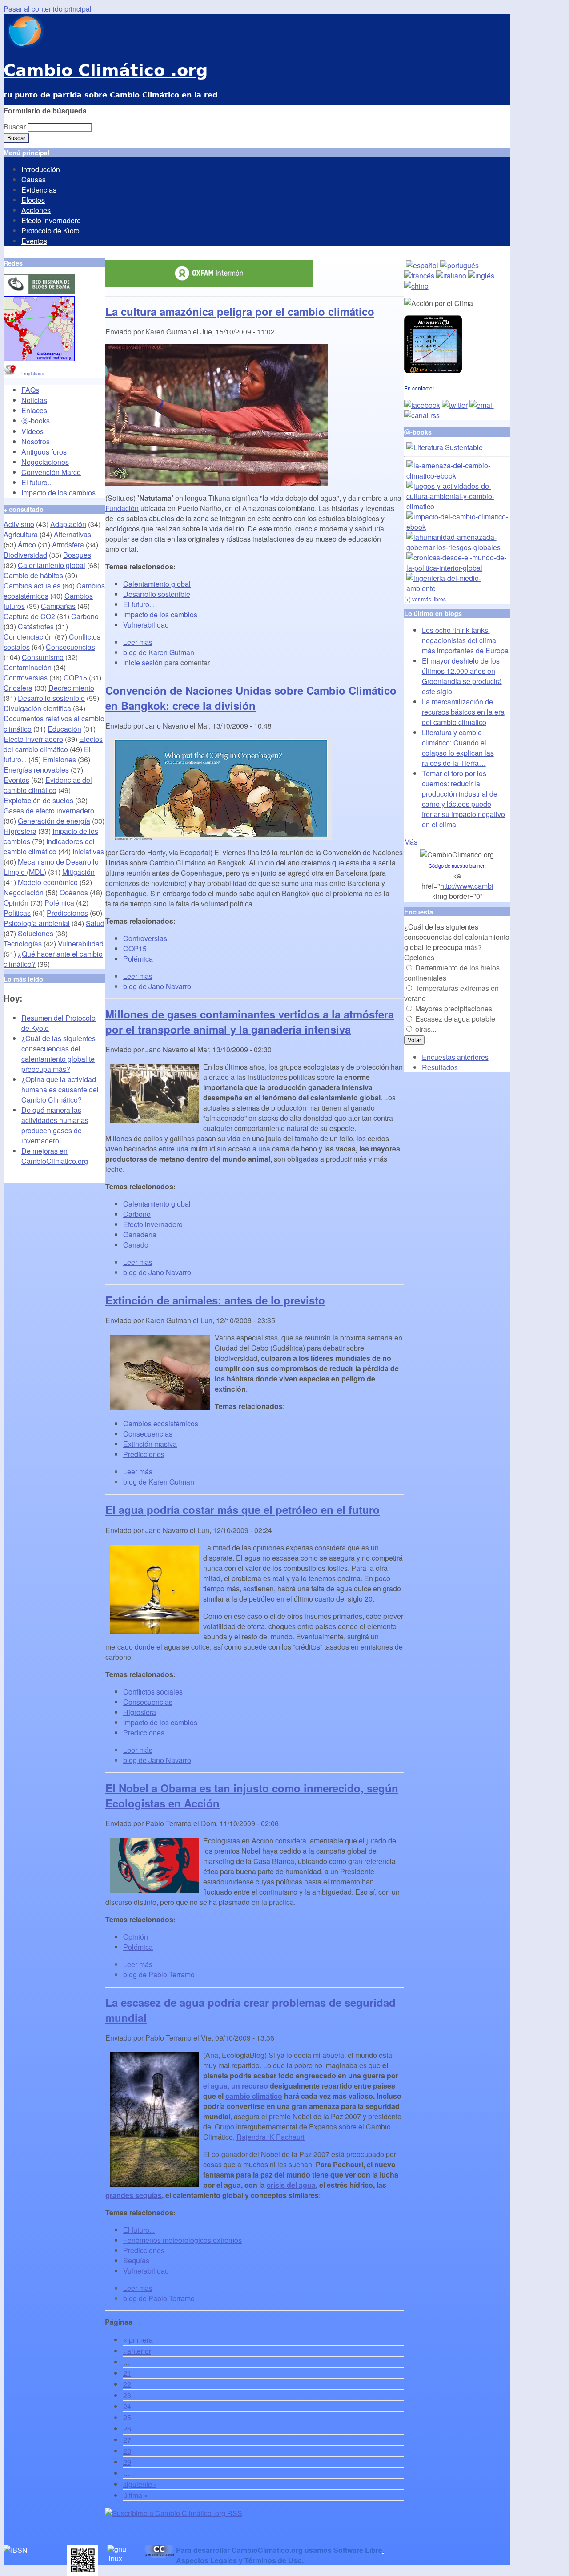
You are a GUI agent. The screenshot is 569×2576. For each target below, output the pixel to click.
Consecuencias (148, 1434)
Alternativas (72, 534)
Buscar (16, 127)
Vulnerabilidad (146, 625)
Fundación (122, 508)
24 (127, 2406)
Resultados (440, 1067)
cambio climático (254, 2096)
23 (127, 2395)
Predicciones (144, 1454)
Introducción (41, 169)
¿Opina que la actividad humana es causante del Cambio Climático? (60, 1089)
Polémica (138, 959)
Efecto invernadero (51, 220)
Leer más (138, 642)
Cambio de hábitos (33, 575)
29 (127, 2462)
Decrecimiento (71, 688)
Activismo (19, 524)
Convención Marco (51, 472)
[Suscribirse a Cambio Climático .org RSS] (174, 2513)
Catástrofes (36, 626)
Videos (32, 431)
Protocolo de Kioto (50, 231)
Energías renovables (36, 770)
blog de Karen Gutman (159, 652)
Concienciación (28, 637)
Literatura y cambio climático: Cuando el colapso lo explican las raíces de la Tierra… (458, 748)
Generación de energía (54, 821)
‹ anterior (137, 2351)
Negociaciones (45, 462)
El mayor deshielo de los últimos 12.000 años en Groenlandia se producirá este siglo (462, 676)
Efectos (33, 200)
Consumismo (43, 657)
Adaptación (68, 524)
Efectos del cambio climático (53, 744)
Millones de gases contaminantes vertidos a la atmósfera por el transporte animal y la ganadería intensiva (250, 1022)
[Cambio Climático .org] (24, 45)
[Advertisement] (209, 2532)
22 (127, 2384)
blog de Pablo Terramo (159, 1974)
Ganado (136, 1245)
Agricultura (21, 534)
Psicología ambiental (37, 923)
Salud (95, 923)
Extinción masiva (150, 1444)
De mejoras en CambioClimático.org (55, 1156)
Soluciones (36, 933)
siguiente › (140, 2484)
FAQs (30, 390)
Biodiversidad (25, 555)
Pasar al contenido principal (48, 9)
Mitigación (78, 872)
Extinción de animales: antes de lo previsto (215, 1300)
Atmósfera (68, 545)
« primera (138, 2340)
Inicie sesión (143, 662)
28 (127, 2451)
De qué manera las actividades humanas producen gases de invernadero (55, 1125)
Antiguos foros (44, 452)
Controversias (145, 938)
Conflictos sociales (153, 1692)
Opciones (419, 957)
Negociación (24, 892)
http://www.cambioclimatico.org (489, 886)
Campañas (58, 606)
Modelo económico (48, 882)
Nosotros (36, 441)
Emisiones (59, 759)
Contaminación (28, 667)
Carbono (137, 1214)
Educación (64, 729)
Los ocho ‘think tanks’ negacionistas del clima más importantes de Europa (465, 640)
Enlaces (34, 410)
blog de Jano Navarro (157, 986)
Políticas (17, 913)
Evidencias (39, 190)
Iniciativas (88, 851)
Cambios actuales (32, 586)
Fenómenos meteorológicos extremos (182, 2240)
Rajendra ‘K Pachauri (270, 2137)
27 (127, 2440)
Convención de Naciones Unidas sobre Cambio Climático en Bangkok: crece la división (251, 698)
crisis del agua (291, 2185)
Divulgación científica (37, 708)
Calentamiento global (157, 584)
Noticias (34, 400)
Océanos (74, 892)
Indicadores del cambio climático (49, 846)
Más (411, 842)
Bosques (77, 555)
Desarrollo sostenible (157, 594)
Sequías (136, 2260)
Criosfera (18, 688)
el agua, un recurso (236, 2086)
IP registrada (31, 374)
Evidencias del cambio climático (48, 785)
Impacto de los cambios (160, 614)
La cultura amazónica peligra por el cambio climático (240, 311)
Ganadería (140, 1234)
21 (127, 2373)
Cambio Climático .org (106, 70)
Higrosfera (140, 1712)
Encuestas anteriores (455, 1057)
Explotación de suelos (38, 800)
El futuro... (139, 604)
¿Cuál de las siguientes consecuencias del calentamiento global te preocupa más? (58, 1054)
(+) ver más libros (425, 599)
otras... (426, 1029)
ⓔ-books (36, 421)
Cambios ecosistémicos (161, 1423)
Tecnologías (23, 944)
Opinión (136, 1937)
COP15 (135, 948)
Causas (34, 179)
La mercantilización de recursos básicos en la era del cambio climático (463, 712)
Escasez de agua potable (455, 1019)
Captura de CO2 (29, 616)
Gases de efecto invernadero (49, 811)
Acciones (36, 210)
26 (127, 2429)
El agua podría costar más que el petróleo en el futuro (242, 1509)
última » (136, 2495)
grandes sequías (134, 2195)
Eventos (34, 241)
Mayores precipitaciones (454, 1008)
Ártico (27, 545)
